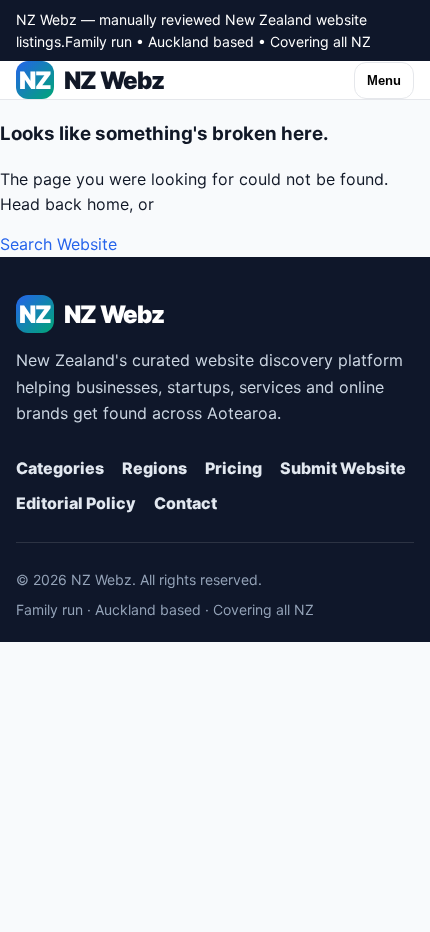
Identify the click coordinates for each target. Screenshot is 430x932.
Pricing (233, 468)
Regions (154, 468)
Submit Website (343, 468)
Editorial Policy (76, 503)
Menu (384, 80)
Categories (60, 468)
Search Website (58, 244)
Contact (185, 503)
